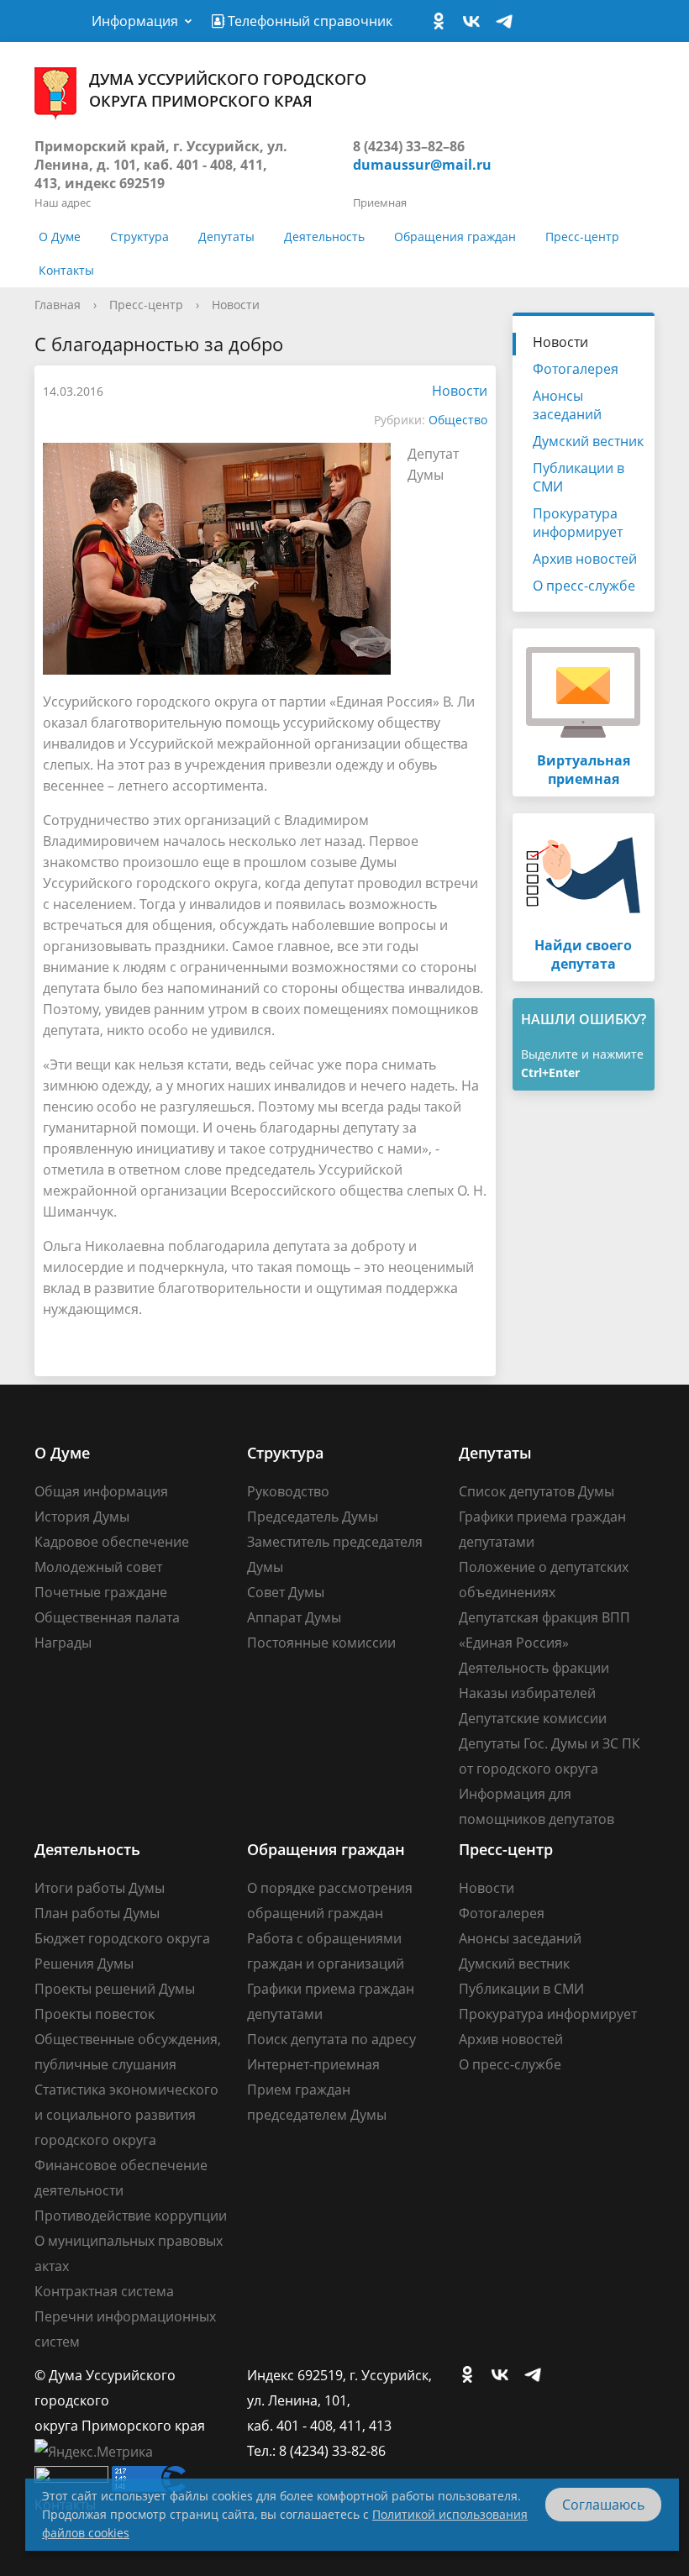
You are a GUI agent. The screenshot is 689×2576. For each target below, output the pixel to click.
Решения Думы (84, 1964)
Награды (63, 1643)
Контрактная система (104, 2291)
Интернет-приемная (313, 2064)
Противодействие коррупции (131, 2216)
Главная (58, 305)
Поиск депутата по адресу (331, 2039)
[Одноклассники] (443, 22)
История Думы (82, 1517)
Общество (458, 420)
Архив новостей (585, 559)
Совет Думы (286, 1592)
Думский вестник (588, 441)
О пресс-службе (584, 586)
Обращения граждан (455, 237)
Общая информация (101, 1491)
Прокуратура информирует (578, 523)
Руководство (288, 1491)
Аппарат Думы (294, 1617)
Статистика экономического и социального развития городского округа (126, 2115)
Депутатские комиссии (533, 1718)
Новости (236, 305)
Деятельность (324, 237)
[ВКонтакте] (476, 22)
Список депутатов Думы (536, 1491)
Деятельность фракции (534, 1668)
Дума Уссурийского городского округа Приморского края (228, 90)
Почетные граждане (101, 1592)
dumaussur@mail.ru (422, 165)
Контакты (66, 270)
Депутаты (226, 237)
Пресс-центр (582, 237)
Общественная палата (107, 1617)
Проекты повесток (95, 2014)
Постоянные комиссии (321, 1643)
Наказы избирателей (527, 1693)
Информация (135, 21)
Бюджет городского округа (122, 1938)
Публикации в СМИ (579, 477)
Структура (139, 237)
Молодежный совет (98, 1567)
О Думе (60, 237)
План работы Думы (97, 1913)
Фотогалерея (576, 369)
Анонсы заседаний (567, 405)
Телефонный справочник (308, 21)
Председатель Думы (313, 1517)
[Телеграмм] (508, 22)
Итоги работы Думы (100, 1888)
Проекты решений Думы (115, 1989)
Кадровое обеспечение (112, 1542)
